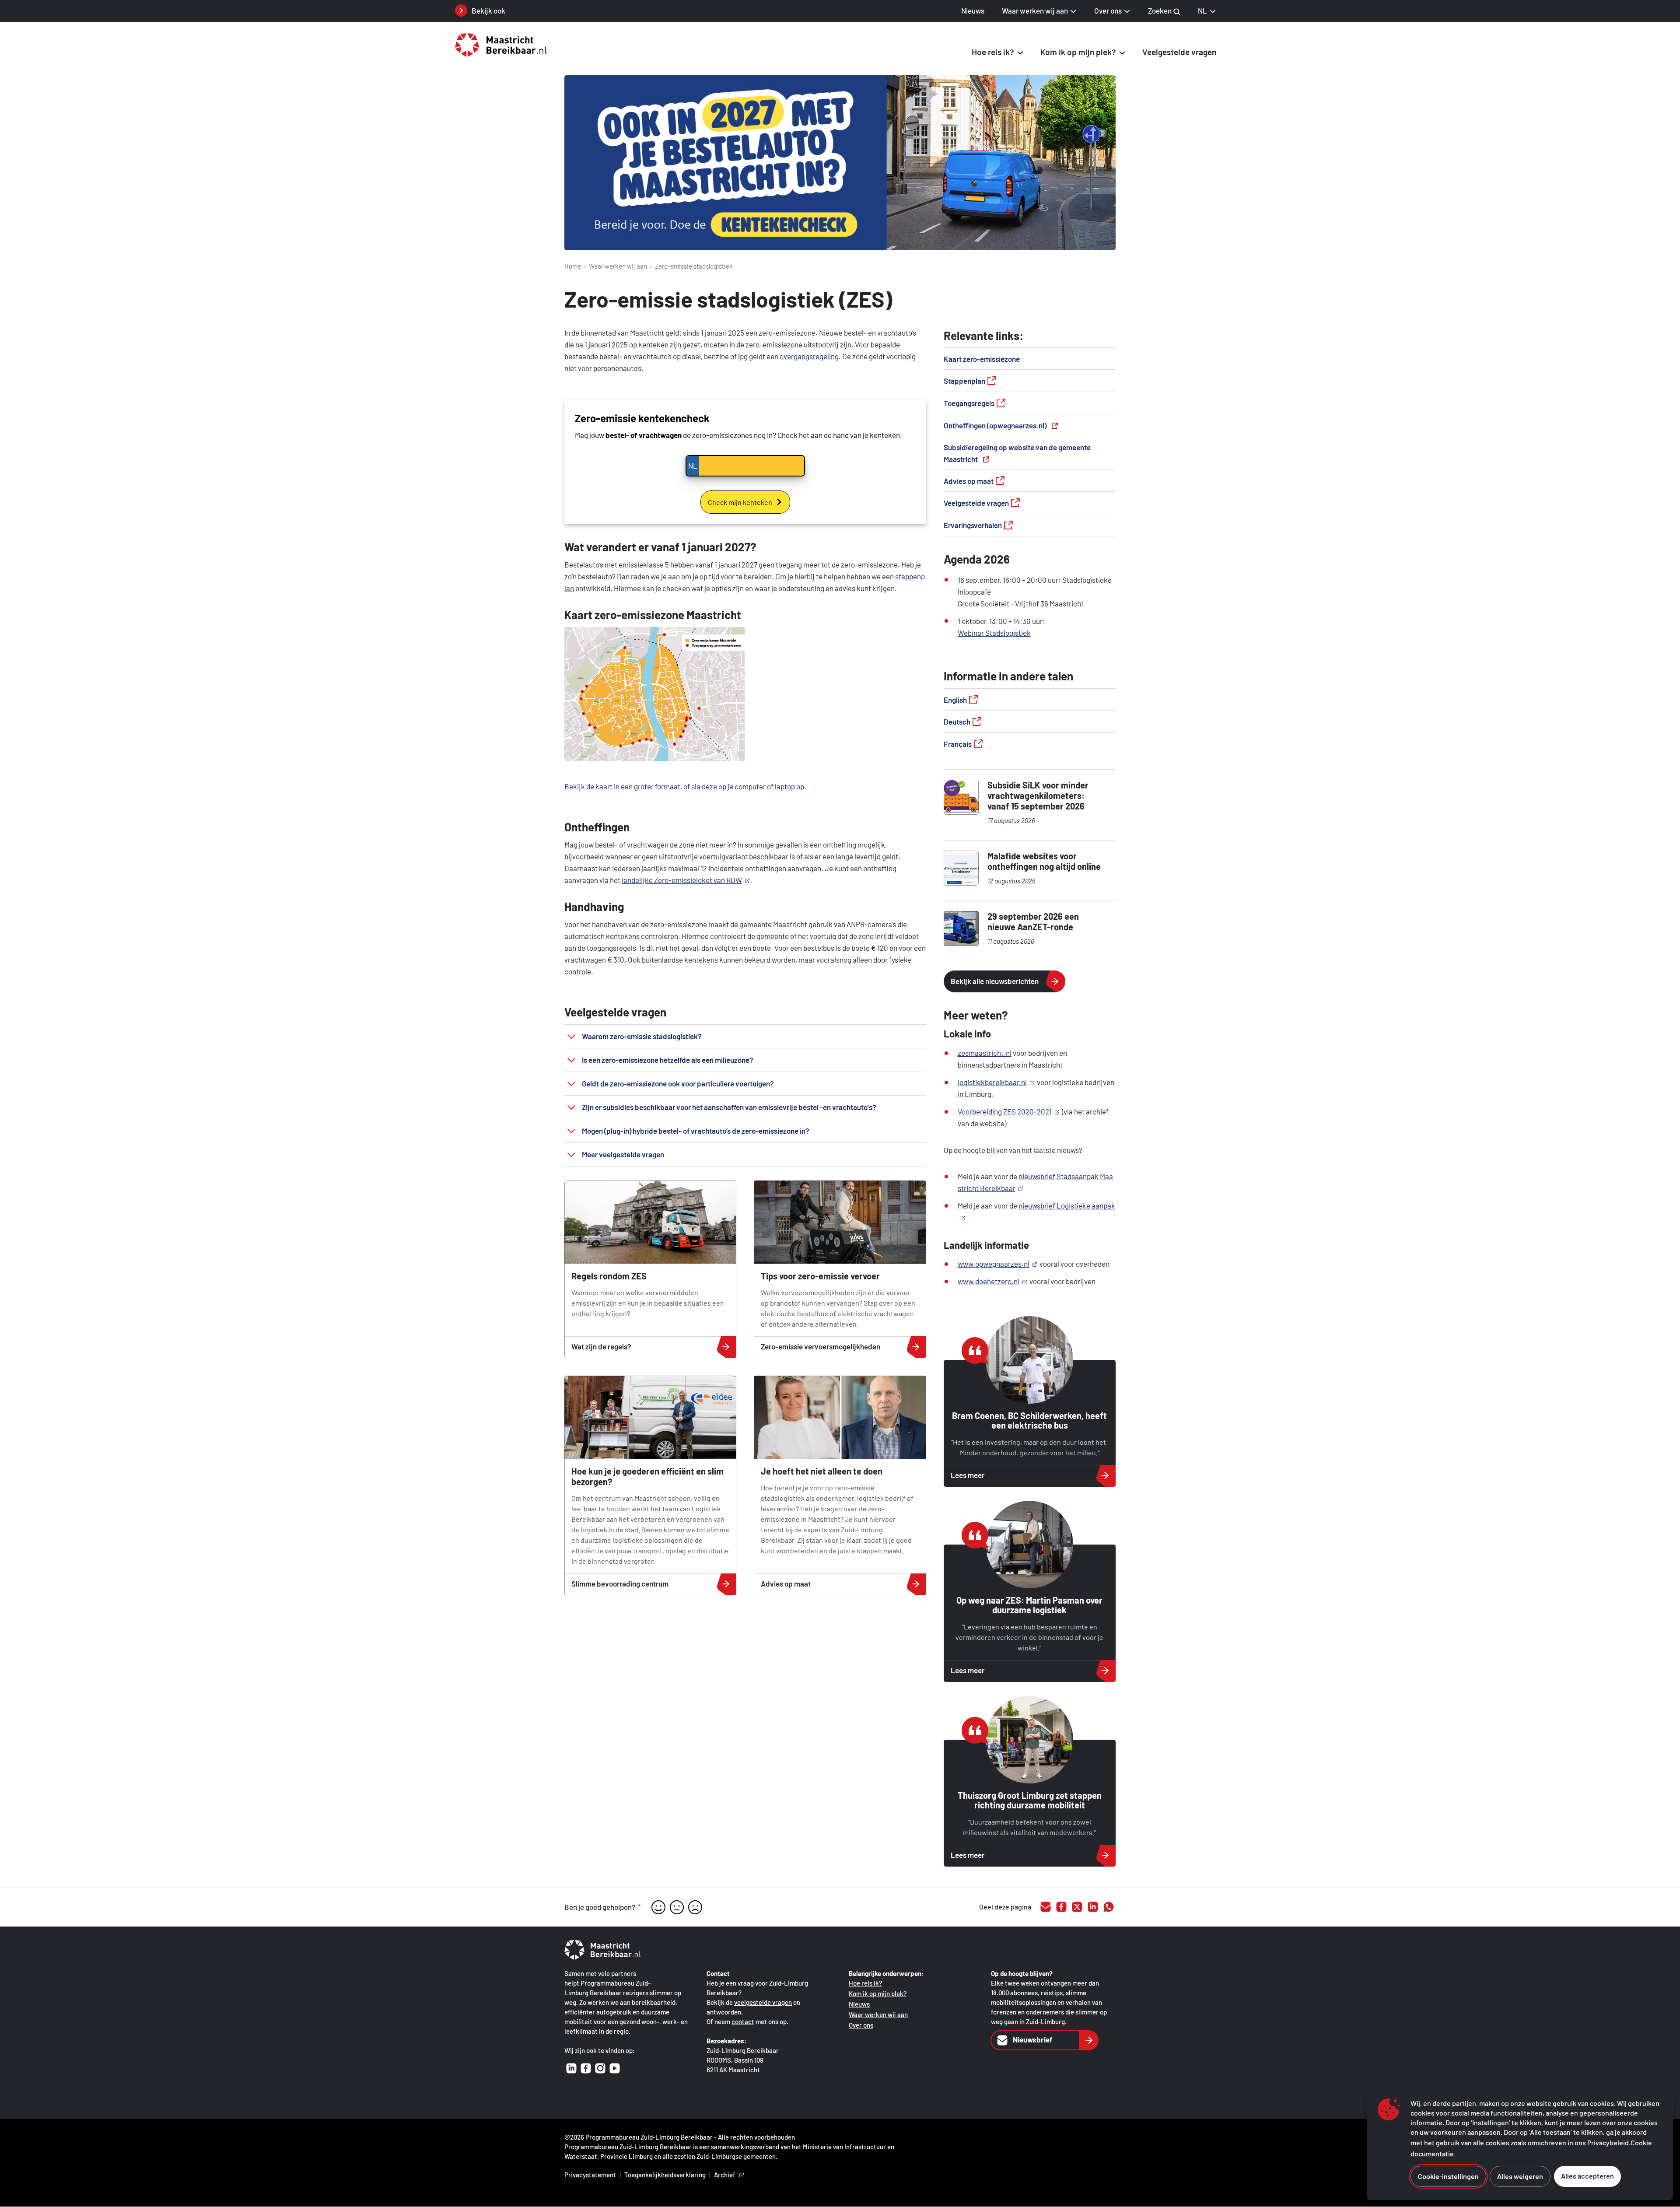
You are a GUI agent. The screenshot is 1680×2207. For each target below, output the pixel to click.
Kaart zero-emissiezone (982, 359)
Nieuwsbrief (1033, 2039)
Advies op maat (969, 481)
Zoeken (1160, 11)
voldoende (677, 1907)
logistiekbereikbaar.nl (992, 1082)
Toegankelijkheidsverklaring (665, 2175)
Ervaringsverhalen (973, 525)
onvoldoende (695, 1907)
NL (1202, 11)
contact (743, 2021)
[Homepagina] (507, 45)
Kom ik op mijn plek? (878, 1993)
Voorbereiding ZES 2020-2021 (1005, 1111)
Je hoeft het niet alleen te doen (822, 1471)
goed (658, 1907)
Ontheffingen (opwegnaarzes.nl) (995, 425)
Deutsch (957, 722)
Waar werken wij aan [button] (1035, 11)
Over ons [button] (1108, 11)
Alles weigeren (1520, 2176)
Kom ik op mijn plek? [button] (1078, 52)
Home (573, 266)
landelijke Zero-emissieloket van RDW (682, 880)
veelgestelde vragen (763, 2002)
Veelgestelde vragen (1179, 52)
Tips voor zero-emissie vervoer (820, 1276)
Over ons (861, 2025)
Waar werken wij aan (618, 266)
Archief (725, 2175)
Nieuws (973, 11)
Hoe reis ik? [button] (993, 52)
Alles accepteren (1587, 2176)
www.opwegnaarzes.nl (994, 1264)
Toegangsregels (969, 403)
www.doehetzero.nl (989, 1281)
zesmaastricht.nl (985, 1053)
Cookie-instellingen (1448, 2176)
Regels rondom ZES (609, 1276)
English (955, 700)
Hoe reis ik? (865, 1983)
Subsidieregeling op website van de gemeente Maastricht (1017, 453)
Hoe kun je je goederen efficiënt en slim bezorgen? (647, 1476)
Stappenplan (964, 381)
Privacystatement (590, 2175)
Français (958, 744)
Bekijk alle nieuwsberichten (995, 981)
